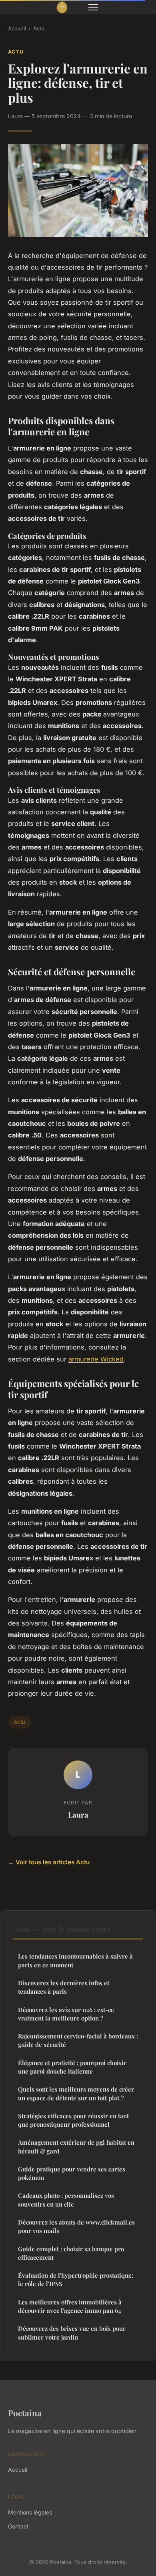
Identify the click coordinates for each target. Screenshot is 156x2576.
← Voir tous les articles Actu (49, 1862)
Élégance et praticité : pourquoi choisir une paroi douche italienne (72, 2067)
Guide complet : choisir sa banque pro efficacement (71, 2253)
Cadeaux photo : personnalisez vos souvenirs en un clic (66, 2200)
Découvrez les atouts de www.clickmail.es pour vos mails (76, 2226)
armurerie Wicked (96, 1359)
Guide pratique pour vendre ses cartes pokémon (72, 2173)
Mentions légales (30, 2512)
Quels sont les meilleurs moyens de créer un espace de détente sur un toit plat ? (76, 2093)
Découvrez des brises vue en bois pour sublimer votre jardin (72, 2333)
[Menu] (93, 7)
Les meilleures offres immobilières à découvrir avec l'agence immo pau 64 (70, 2306)
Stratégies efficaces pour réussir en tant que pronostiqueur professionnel (73, 2120)
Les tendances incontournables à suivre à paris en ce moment (75, 1960)
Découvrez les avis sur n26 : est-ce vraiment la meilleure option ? (66, 2014)
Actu (39, 28)
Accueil (17, 28)
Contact (18, 2526)
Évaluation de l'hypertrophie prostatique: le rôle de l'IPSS (76, 2279)
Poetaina (25, 2413)
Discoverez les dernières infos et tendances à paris (64, 1987)
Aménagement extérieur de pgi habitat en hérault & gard (76, 2146)
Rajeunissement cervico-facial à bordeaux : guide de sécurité (78, 2040)
